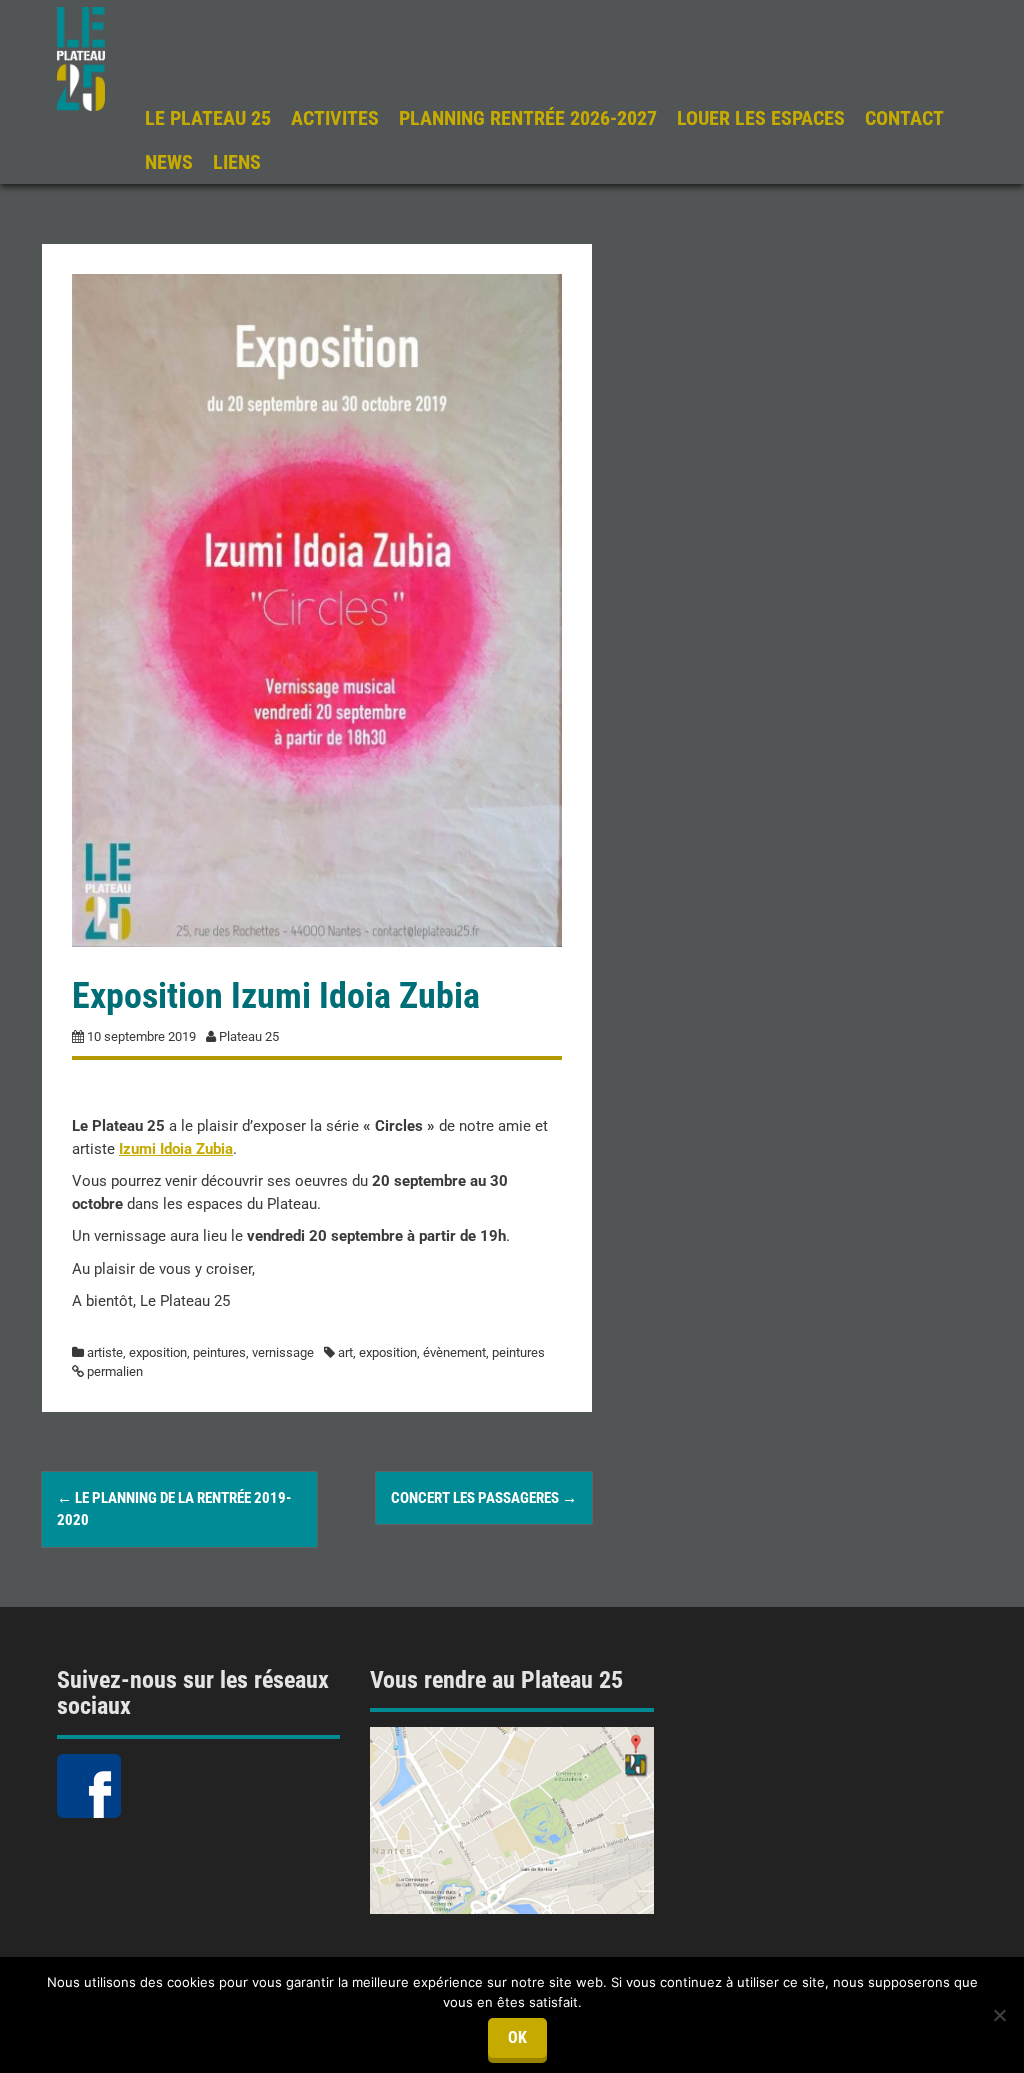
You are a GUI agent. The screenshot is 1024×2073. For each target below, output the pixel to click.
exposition (158, 1352)
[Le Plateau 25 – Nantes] (81, 58)
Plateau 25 (249, 1036)
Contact (904, 118)
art (345, 1352)
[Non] (999, 2015)
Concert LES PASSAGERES (484, 1498)
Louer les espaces (761, 118)
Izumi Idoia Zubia (176, 1149)
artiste (105, 1352)
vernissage (283, 1352)
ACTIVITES (335, 118)
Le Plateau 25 (208, 118)
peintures (219, 1352)
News (169, 162)
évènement (454, 1352)
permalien (113, 1371)
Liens (237, 162)
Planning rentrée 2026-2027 (528, 118)
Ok (517, 2037)
